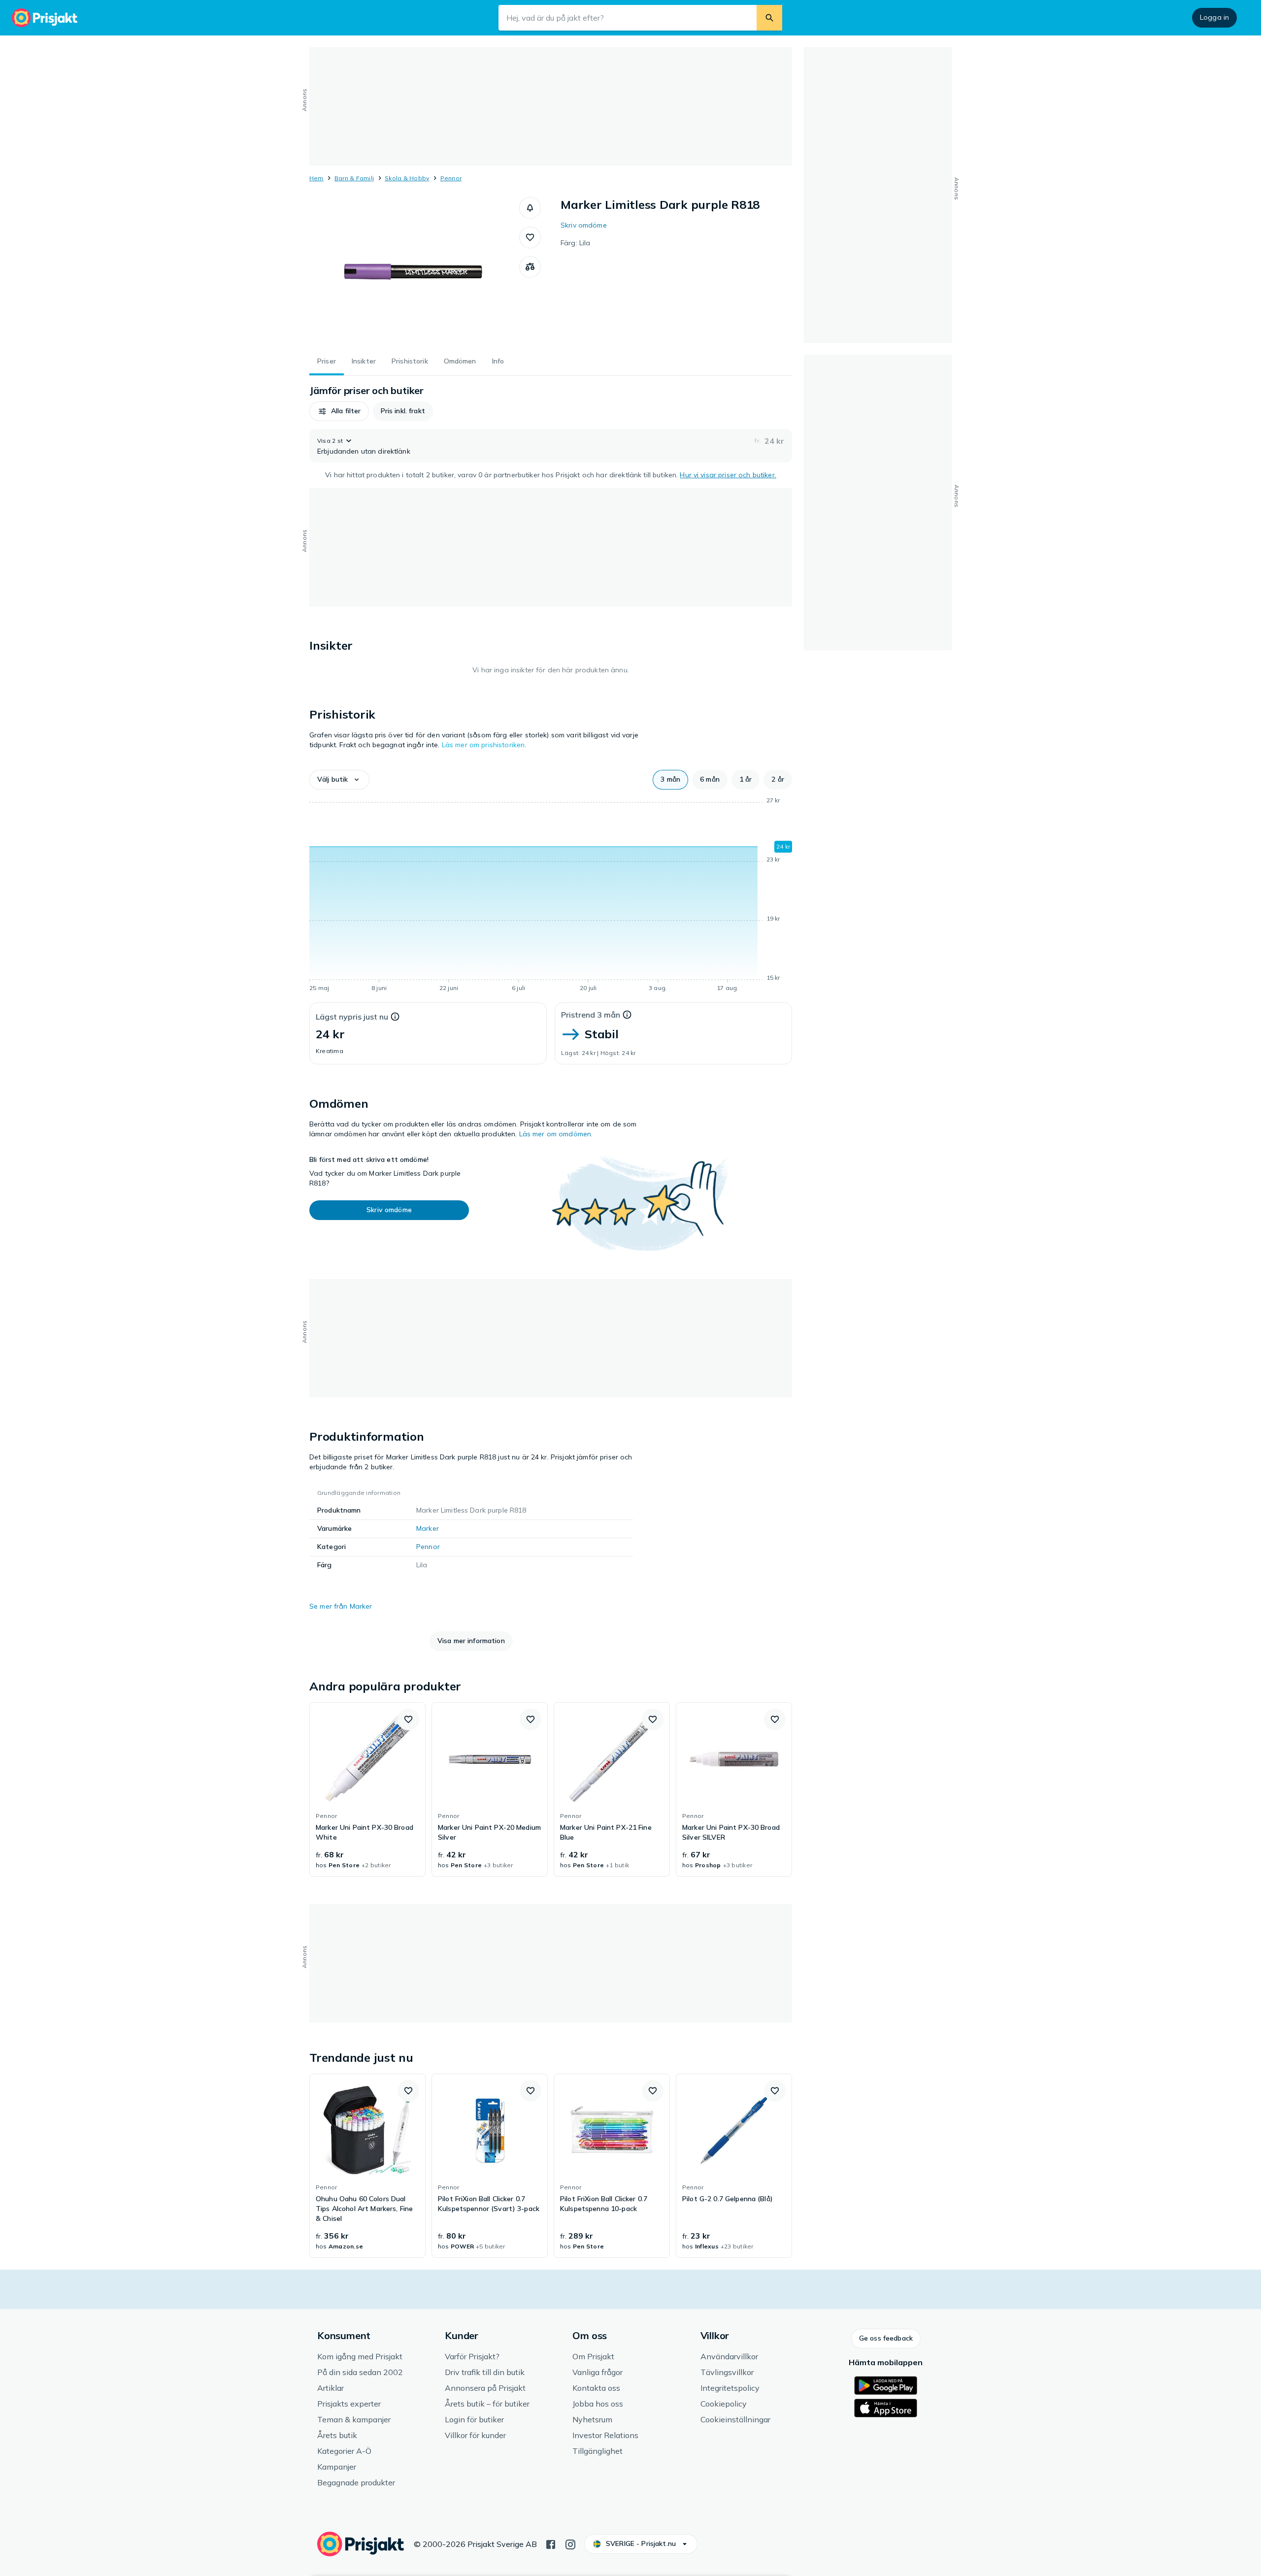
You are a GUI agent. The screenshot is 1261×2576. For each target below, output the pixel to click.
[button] (530, 208)
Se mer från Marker (341, 1606)
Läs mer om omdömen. (556, 1134)
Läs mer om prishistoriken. (484, 745)
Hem (316, 178)
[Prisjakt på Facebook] (551, 2543)
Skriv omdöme (584, 225)
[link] (367, 1789)
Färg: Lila (575, 243)
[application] (551, 896)
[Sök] (769, 18)
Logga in (1214, 17)
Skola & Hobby (407, 178)
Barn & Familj (354, 178)
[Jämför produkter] (530, 267)
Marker (428, 1528)
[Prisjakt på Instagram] (570, 2543)
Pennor (451, 178)
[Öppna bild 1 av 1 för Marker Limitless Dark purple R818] (414, 271)
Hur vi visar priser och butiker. (728, 475)
